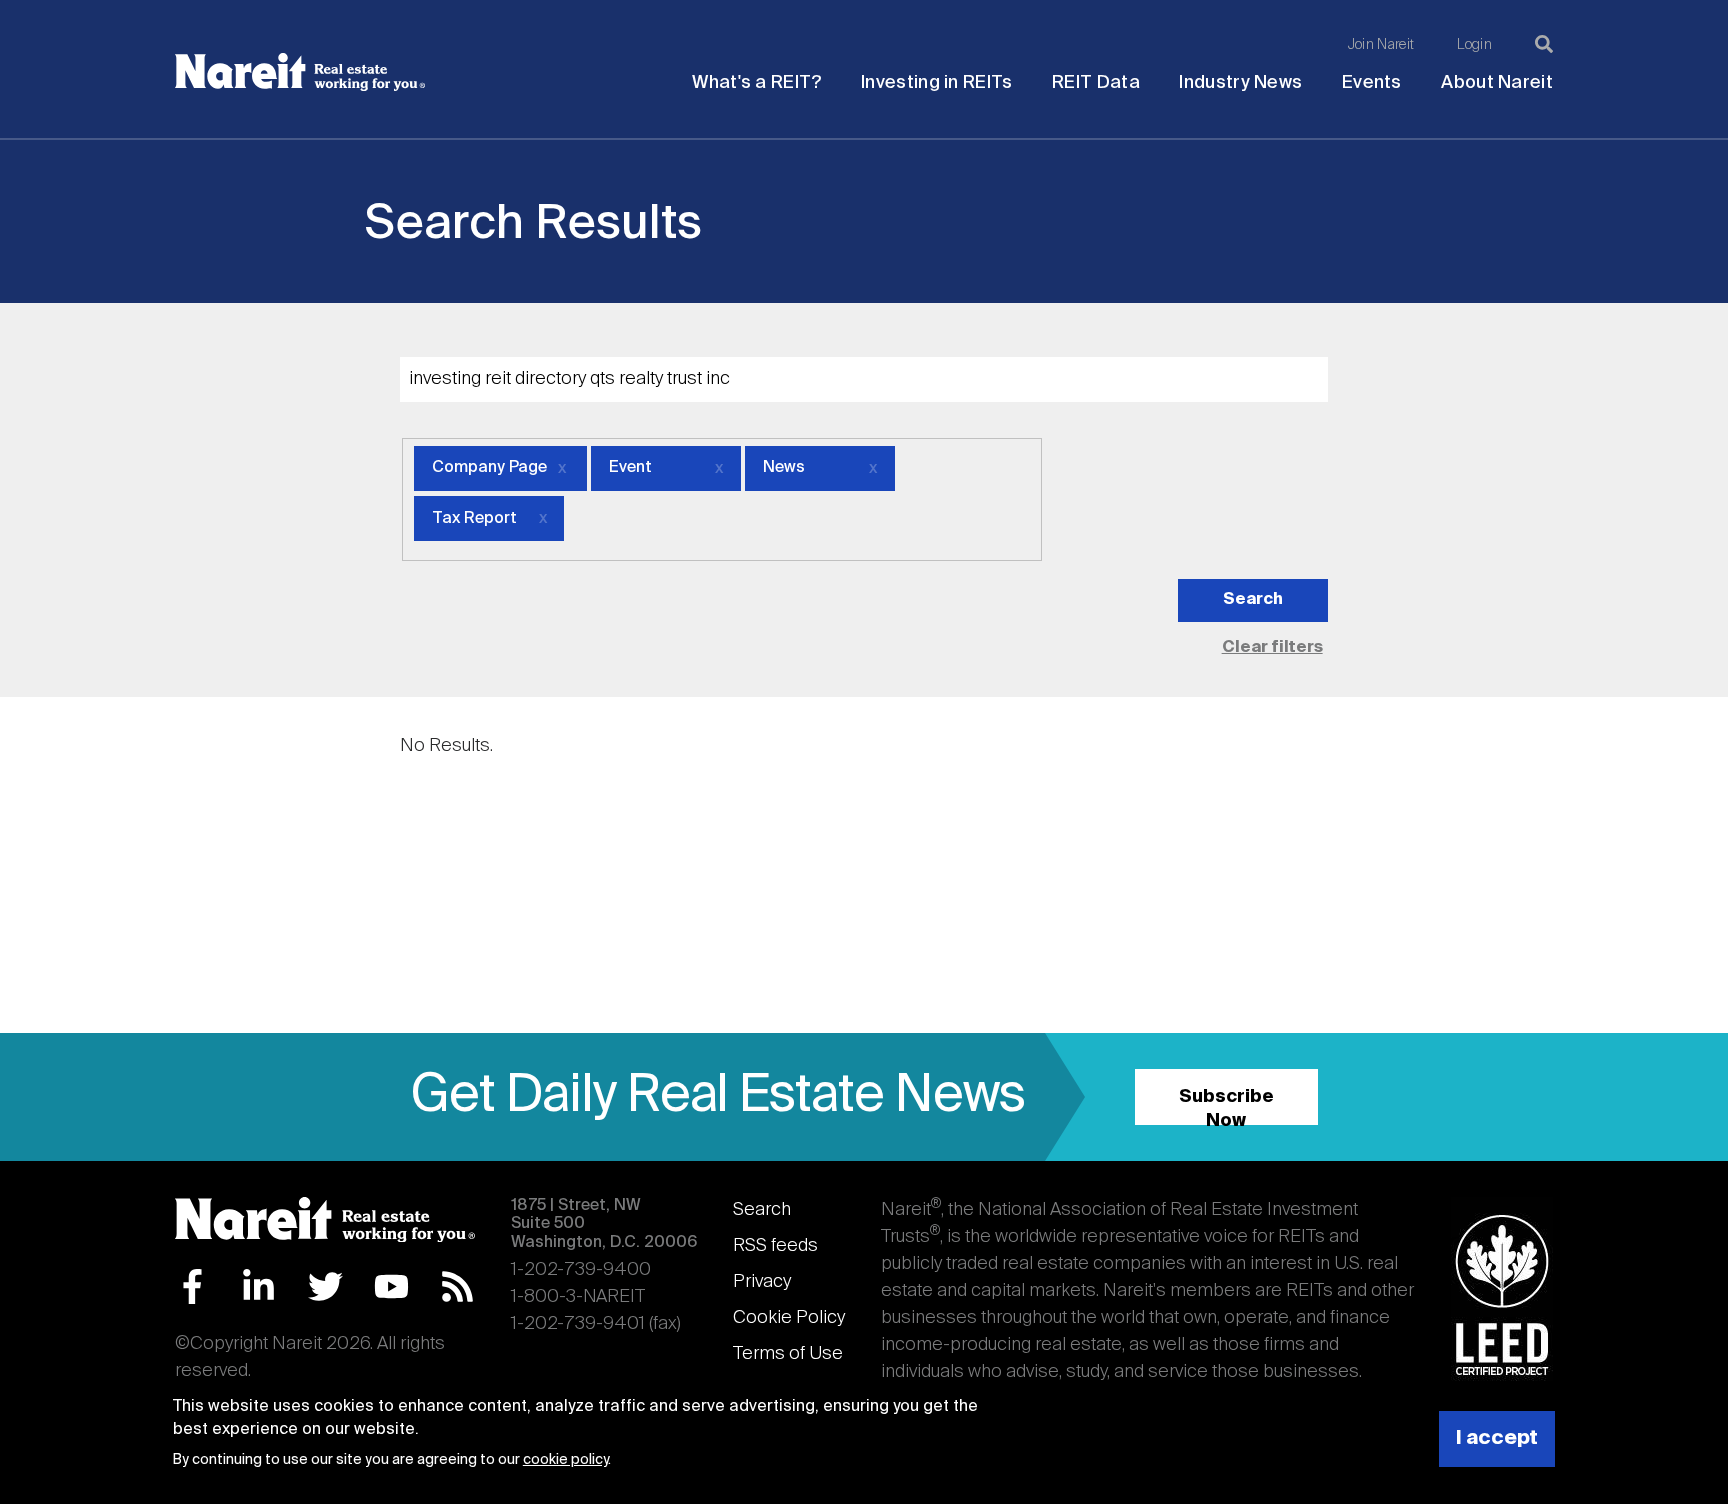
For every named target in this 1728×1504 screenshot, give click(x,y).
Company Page (489, 468)
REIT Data (1096, 83)
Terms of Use (788, 1354)
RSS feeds (775, 1246)
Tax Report (474, 519)
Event (630, 468)
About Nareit (1497, 83)
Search (762, 1210)
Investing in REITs (936, 83)
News (784, 468)
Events (1372, 83)
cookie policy (565, 1460)
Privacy (762, 1282)
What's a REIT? (756, 83)
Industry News (1240, 83)
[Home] (300, 72)
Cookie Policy (789, 1318)
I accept (1497, 1438)
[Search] (1544, 44)
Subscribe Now (1226, 1106)
